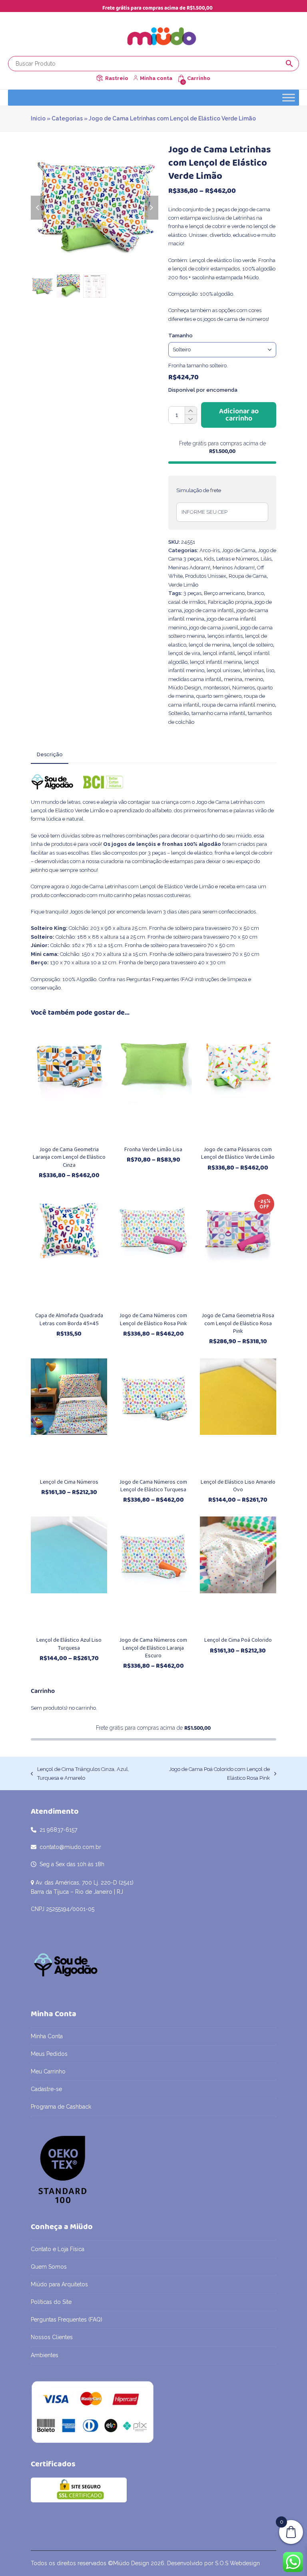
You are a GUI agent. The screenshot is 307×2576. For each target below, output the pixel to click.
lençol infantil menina (216, 662)
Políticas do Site (51, 2302)
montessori (217, 688)
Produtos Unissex (206, 576)
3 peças (192, 593)
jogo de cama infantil (209, 610)
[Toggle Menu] (289, 97)
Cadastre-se (46, 2089)
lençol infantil (219, 653)
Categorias (67, 118)
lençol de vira (184, 653)
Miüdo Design (185, 688)
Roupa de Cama (248, 576)
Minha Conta (47, 2036)
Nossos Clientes (52, 2337)
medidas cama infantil (195, 679)
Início (38, 118)
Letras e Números (237, 559)
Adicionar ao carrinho (239, 415)
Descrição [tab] (50, 754)
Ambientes (45, 2355)
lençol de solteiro (253, 645)
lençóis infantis (225, 636)
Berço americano (224, 593)
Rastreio (117, 78)
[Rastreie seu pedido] (100, 78)
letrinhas (253, 670)
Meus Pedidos (49, 2054)
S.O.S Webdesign (237, 2563)
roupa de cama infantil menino (238, 705)
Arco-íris (209, 550)
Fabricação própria (230, 602)
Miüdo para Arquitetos (59, 2284)
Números (243, 688)
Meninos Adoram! (234, 568)
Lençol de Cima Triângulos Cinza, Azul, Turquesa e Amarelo (80, 1774)
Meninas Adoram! (189, 568)
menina (233, 679)
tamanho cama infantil (218, 713)
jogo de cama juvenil (214, 628)
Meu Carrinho (48, 2071)
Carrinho (199, 78)
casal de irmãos (187, 602)
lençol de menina (209, 645)
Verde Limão (183, 585)
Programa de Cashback (61, 2107)
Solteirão (179, 713)
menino (254, 679)
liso (270, 670)
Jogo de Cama (239, 550)
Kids (209, 559)
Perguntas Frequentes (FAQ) (160, 979)
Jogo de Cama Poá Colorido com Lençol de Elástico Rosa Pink (213, 1774)
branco (255, 593)
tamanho (180, 336)
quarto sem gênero (219, 696)
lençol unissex (224, 670)
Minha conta (156, 78)
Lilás (266, 559)
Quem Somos (49, 2267)
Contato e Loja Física (58, 2249)
